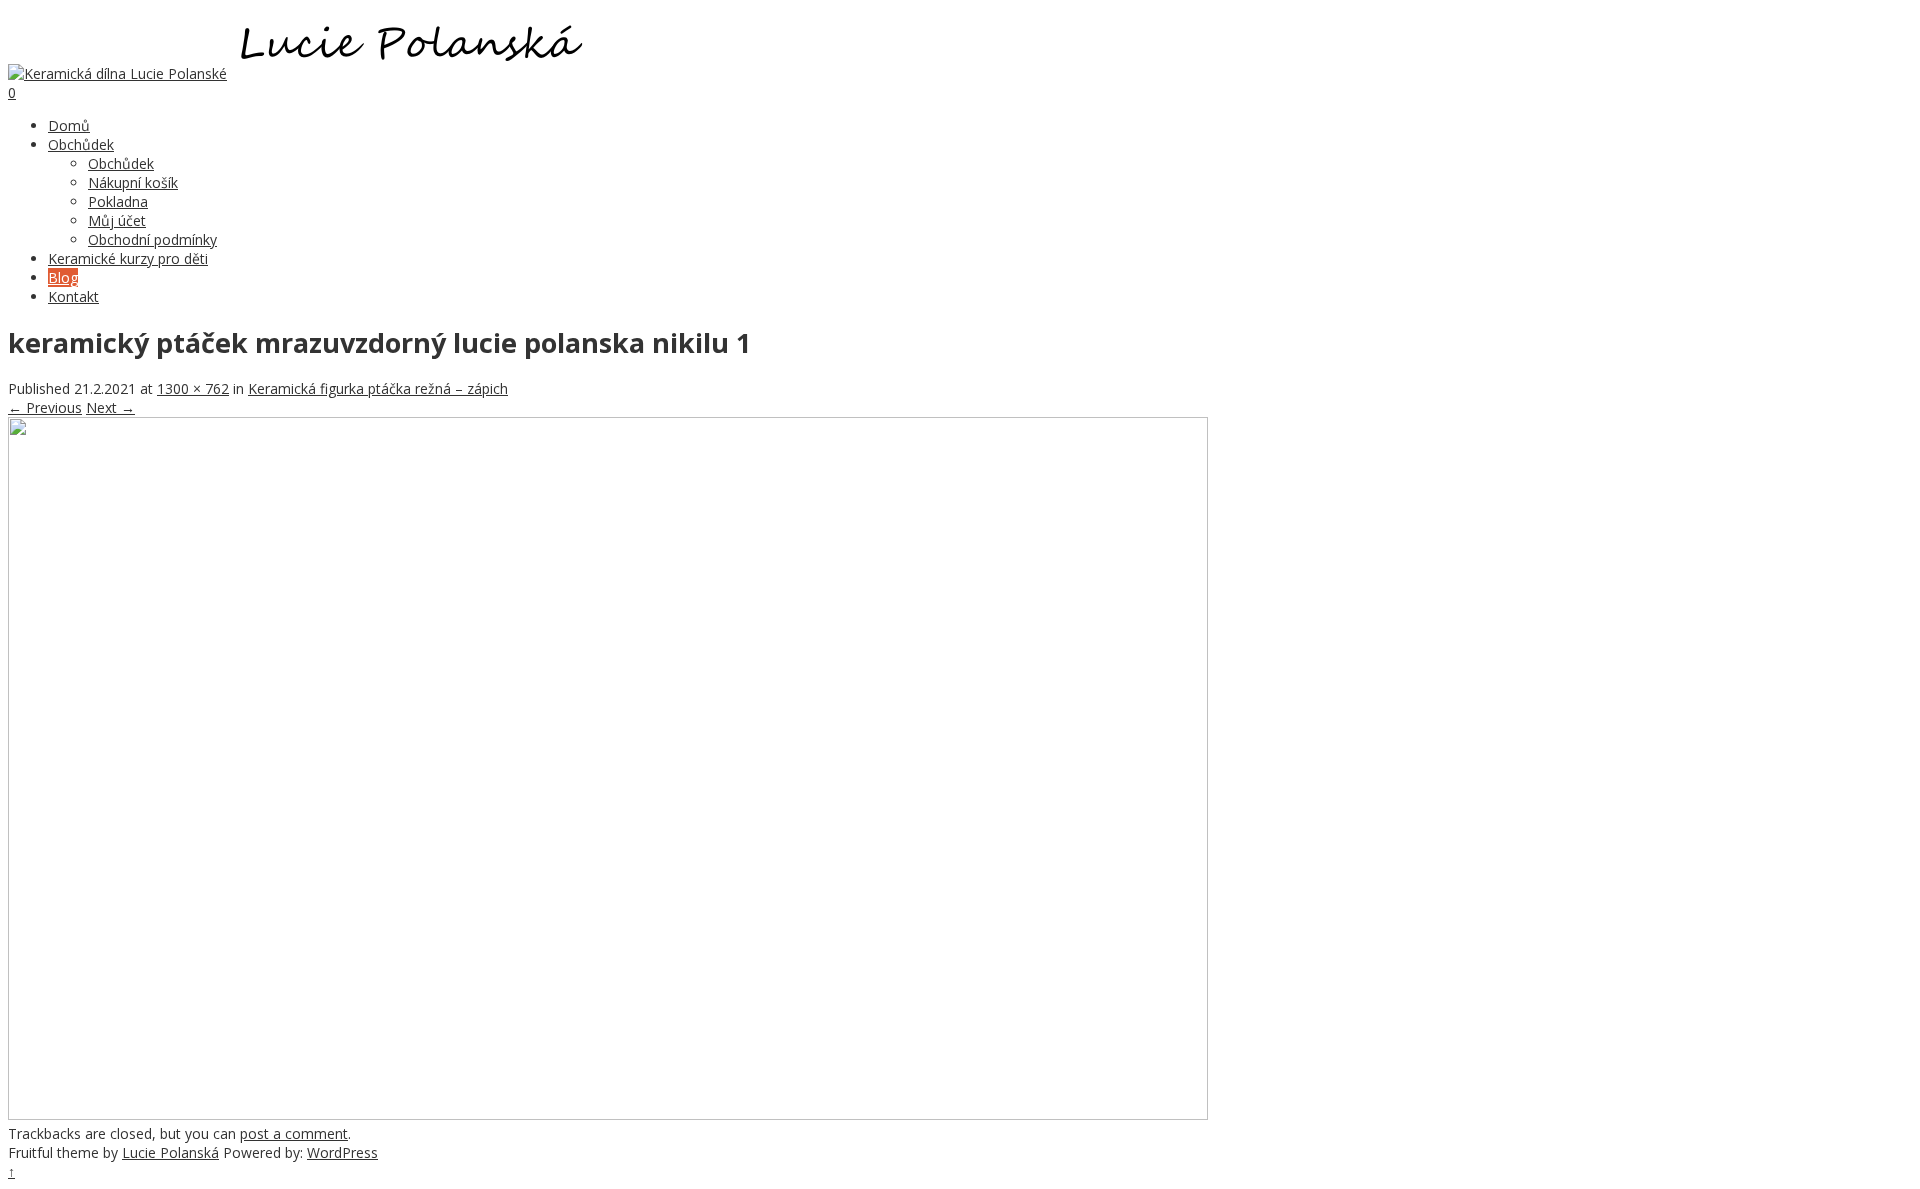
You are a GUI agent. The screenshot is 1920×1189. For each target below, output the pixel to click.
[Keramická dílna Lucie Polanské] (117, 73)
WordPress (342, 1152)
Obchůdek (81, 144)
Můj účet (117, 220)
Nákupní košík (133, 182)
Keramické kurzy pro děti (128, 258)
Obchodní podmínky (152, 239)
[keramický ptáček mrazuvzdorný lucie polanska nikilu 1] (608, 1114)
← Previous (45, 407)
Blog (63, 277)
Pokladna (118, 201)
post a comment (294, 1133)
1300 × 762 (193, 388)
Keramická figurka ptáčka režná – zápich (378, 388)
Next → (110, 407)
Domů (69, 125)
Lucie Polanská (170, 1152)
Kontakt (73, 296)
